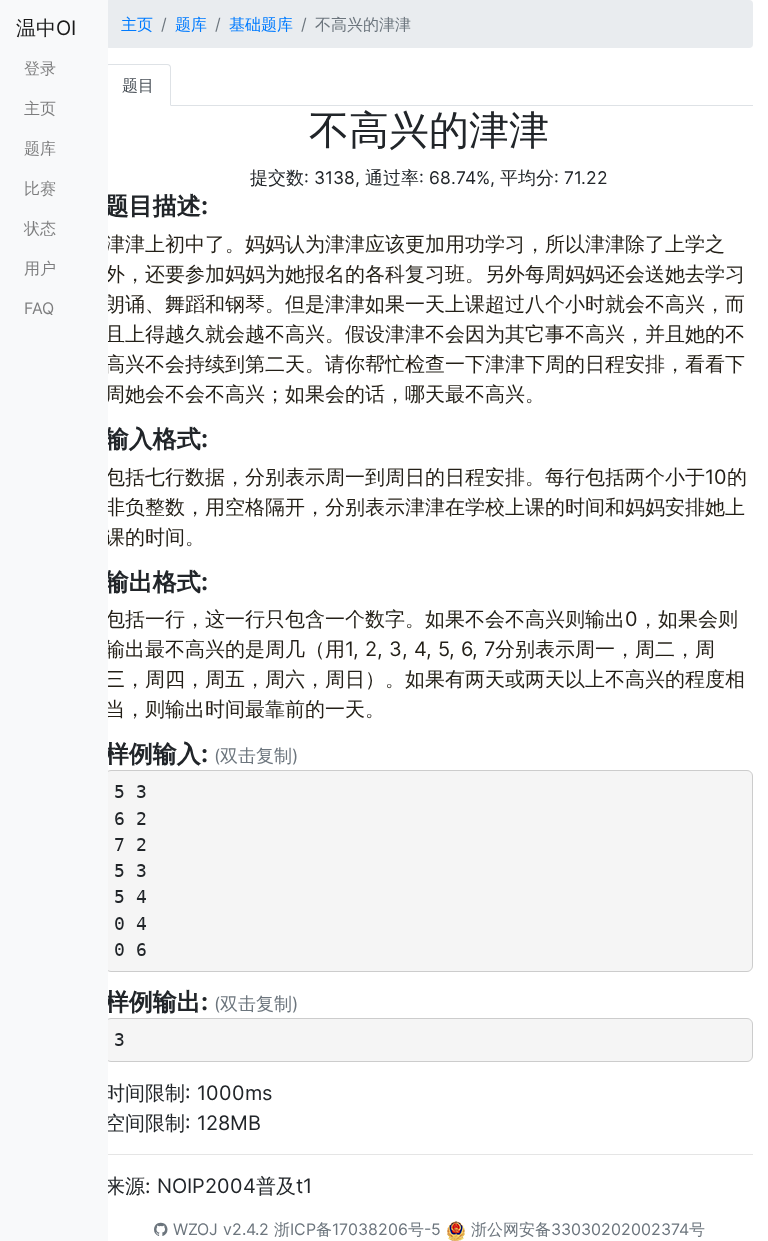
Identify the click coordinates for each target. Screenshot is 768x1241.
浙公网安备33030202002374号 (588, 1229)
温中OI (46, 28)
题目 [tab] (138, 85)
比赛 (40, 188)
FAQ (39, 308)
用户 (40, 268)
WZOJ (193, 1229)
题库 (40, 148)
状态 (40, 228)
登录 (40, 68)
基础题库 (261, 24)
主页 (40, 108)
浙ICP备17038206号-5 (357, 1229)
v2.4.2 (246, 1229)
